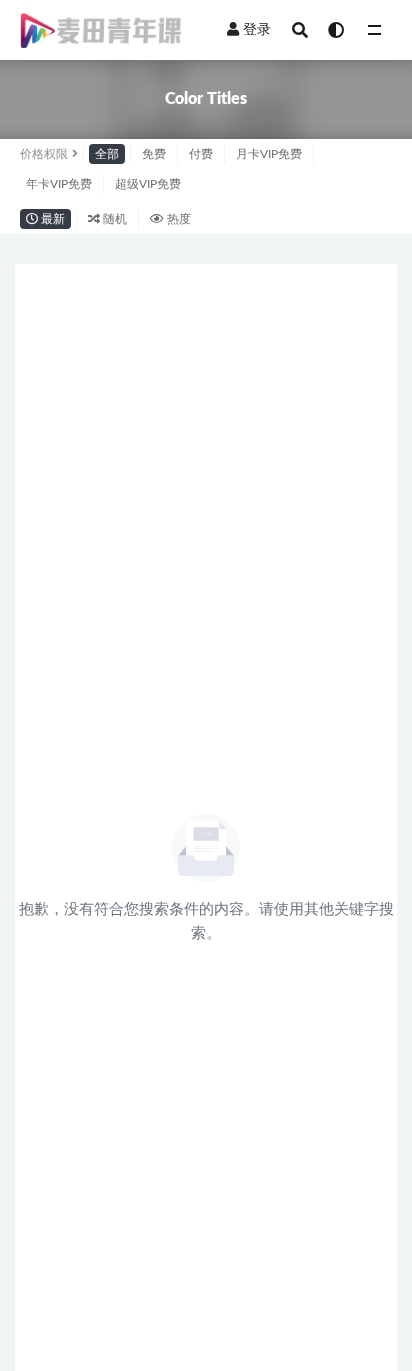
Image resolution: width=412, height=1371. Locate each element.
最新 (51, 219)
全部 (107, 154)
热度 (177, 219)
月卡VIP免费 (269, 154)
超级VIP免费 (148, 184)
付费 (201, 154)
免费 (154, 154)
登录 (257, 30)
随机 (113, 219)
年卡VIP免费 (59, 184)
